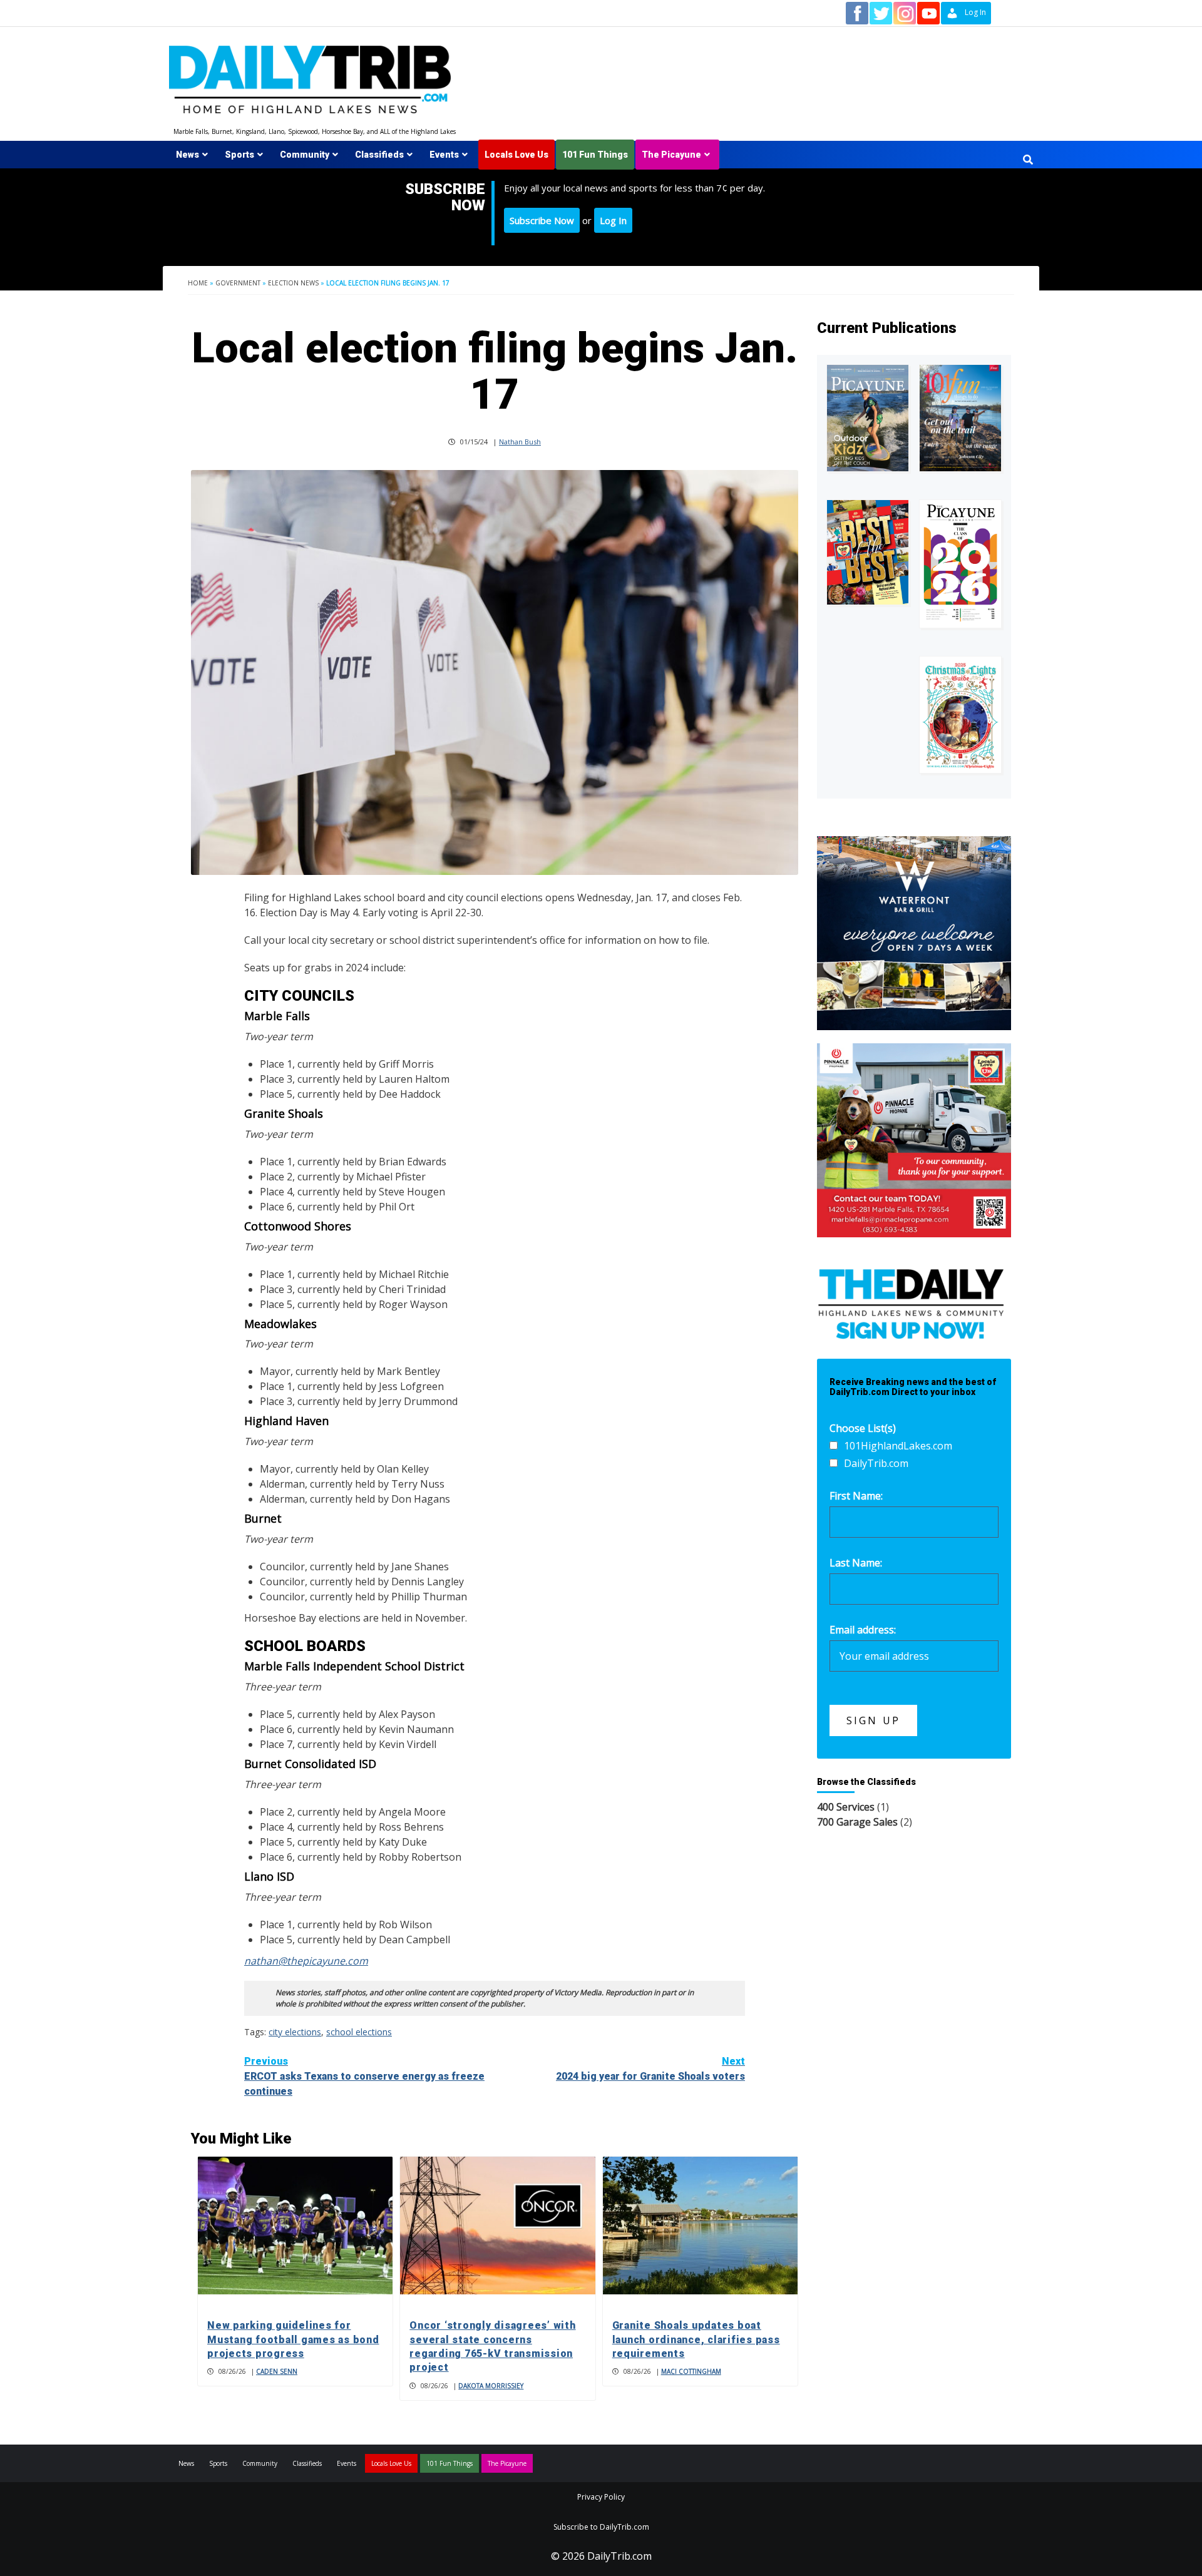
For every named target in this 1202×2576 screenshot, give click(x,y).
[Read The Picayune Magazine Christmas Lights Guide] (960, 715)
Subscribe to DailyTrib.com (601, 2527)
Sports (239, 155)
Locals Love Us (516, 155)
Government (238, 283)
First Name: (856, 1496)
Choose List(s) (863, 1428)
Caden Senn (277, 2371)
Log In (613, 220)
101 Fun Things (595, 155)
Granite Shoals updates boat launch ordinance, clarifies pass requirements (696, 2339)
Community (305, 155)
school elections (359, 2032)
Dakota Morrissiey (491, 2386)
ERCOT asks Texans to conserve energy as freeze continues (364, 2076)
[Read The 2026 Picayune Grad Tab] (960, 564)
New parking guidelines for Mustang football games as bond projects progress (293, 2339)
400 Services (846, 1807)
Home (198, 283)
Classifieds (379, 155)
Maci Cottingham (691, 2371)
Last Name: (856, 1563)
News (187, 155)
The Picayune (671, 155)
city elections (295, 2032)
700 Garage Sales (857, 1822)
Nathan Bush (520, 442)
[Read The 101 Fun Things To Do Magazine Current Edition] (960, 418)
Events (444, 155)
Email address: (863, 1630)
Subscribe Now (542, 220)
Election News (293, 283)
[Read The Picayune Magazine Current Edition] (868, 418)
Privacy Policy (601, 2497)
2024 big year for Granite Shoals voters (650, 2069)
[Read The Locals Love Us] (868, 552)
